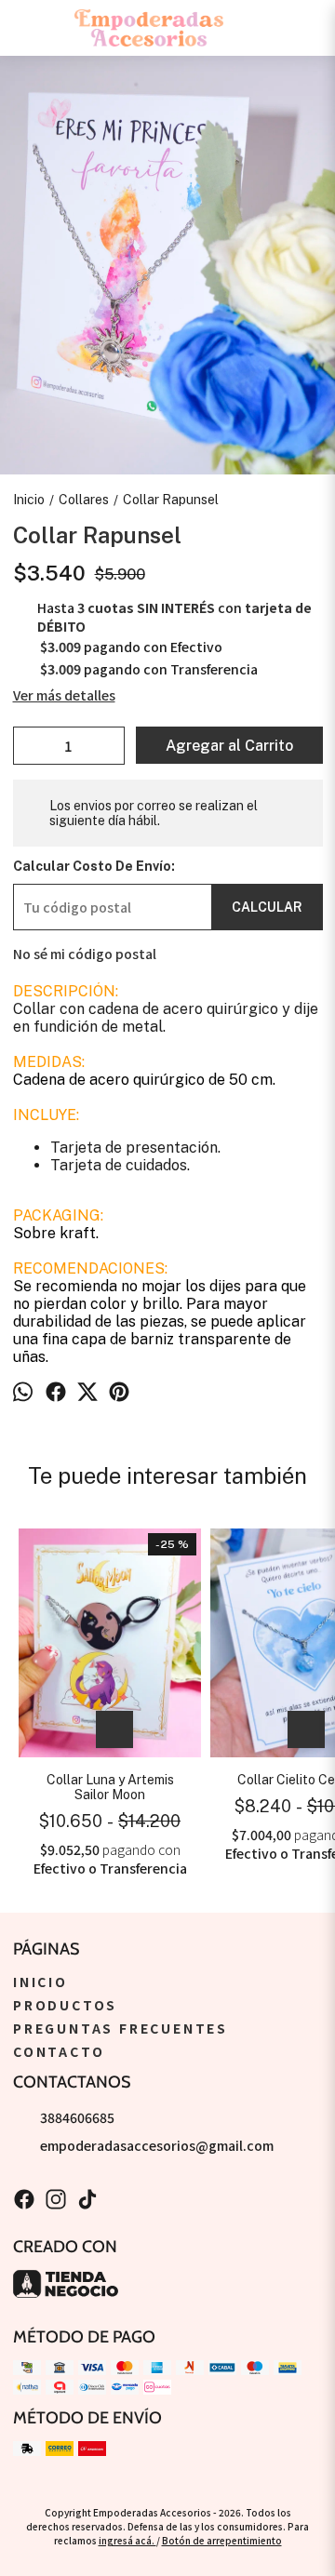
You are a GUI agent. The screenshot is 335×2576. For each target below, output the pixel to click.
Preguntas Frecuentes (121, 2028)
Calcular (267, 907)
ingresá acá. (127, 2540)
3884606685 (77, 2117)
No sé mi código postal (85, 954)
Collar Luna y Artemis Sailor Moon (110, 1787)
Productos (65, 2005)
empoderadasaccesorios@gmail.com (157, 2145)
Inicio (40, 1982)
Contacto (59, 2051)
